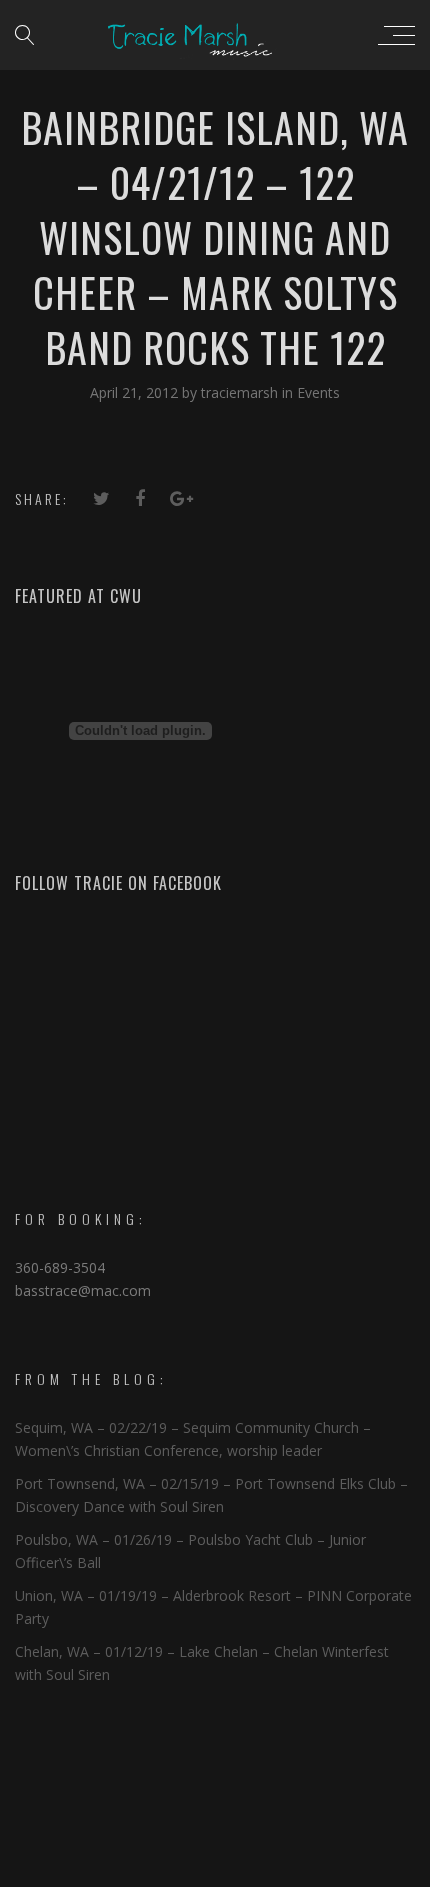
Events (318, 392)
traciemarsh (241, 392)
